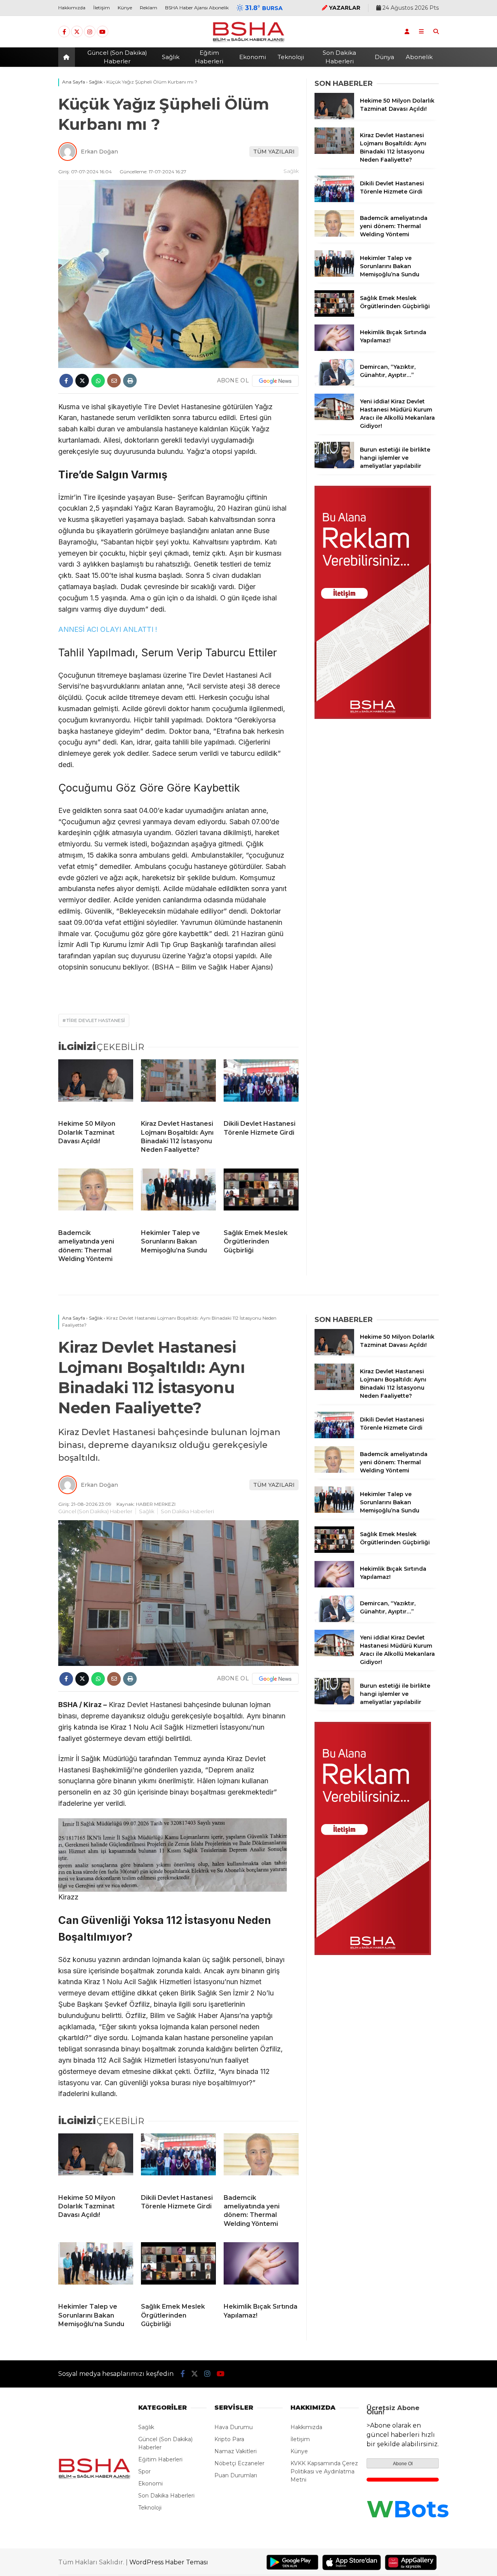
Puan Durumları (236, 2475)
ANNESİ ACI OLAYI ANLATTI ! (109, 629)
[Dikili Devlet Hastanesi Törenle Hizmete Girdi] (261, 1087)
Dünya (384, 57)
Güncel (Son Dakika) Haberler (117, 57)
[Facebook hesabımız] (64, 32)
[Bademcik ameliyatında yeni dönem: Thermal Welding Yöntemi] (96, 1196)
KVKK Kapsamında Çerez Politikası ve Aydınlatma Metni (324, 2471)
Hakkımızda (72, 8)
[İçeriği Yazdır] (130, 381)
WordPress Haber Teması (169, 2562)
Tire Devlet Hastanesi (96, 1020)
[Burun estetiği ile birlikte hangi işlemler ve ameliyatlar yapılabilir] (334, 466)
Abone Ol (403, 2464)
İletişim (102, 8)
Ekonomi (253, 57)
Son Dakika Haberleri (339, 57)
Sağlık (171, 57)
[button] (68, 57)
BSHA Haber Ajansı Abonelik (197, 8)
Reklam (149, 8)
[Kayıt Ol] (407, 31)
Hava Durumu (234, 2427)
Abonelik (419, 57)
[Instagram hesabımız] (90, 32)
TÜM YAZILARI (274, 152)
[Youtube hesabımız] (103, 32)
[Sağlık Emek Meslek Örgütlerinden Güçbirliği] (261, 1196)
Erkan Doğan (99, 152)
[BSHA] (248, 42)
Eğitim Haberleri (209, 57)
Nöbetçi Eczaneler (239, 2463)
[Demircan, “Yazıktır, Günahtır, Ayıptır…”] (334, 384)
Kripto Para (229, 2439)
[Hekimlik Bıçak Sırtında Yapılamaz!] (334, 349)
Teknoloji (291, 57)
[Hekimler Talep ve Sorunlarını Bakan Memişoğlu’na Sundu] (178, 1196)
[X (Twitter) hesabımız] (77, 32)
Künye (125, 8)
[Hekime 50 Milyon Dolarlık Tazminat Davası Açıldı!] (96, 1087)
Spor (144, 2471)
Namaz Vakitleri (235, 2451)
